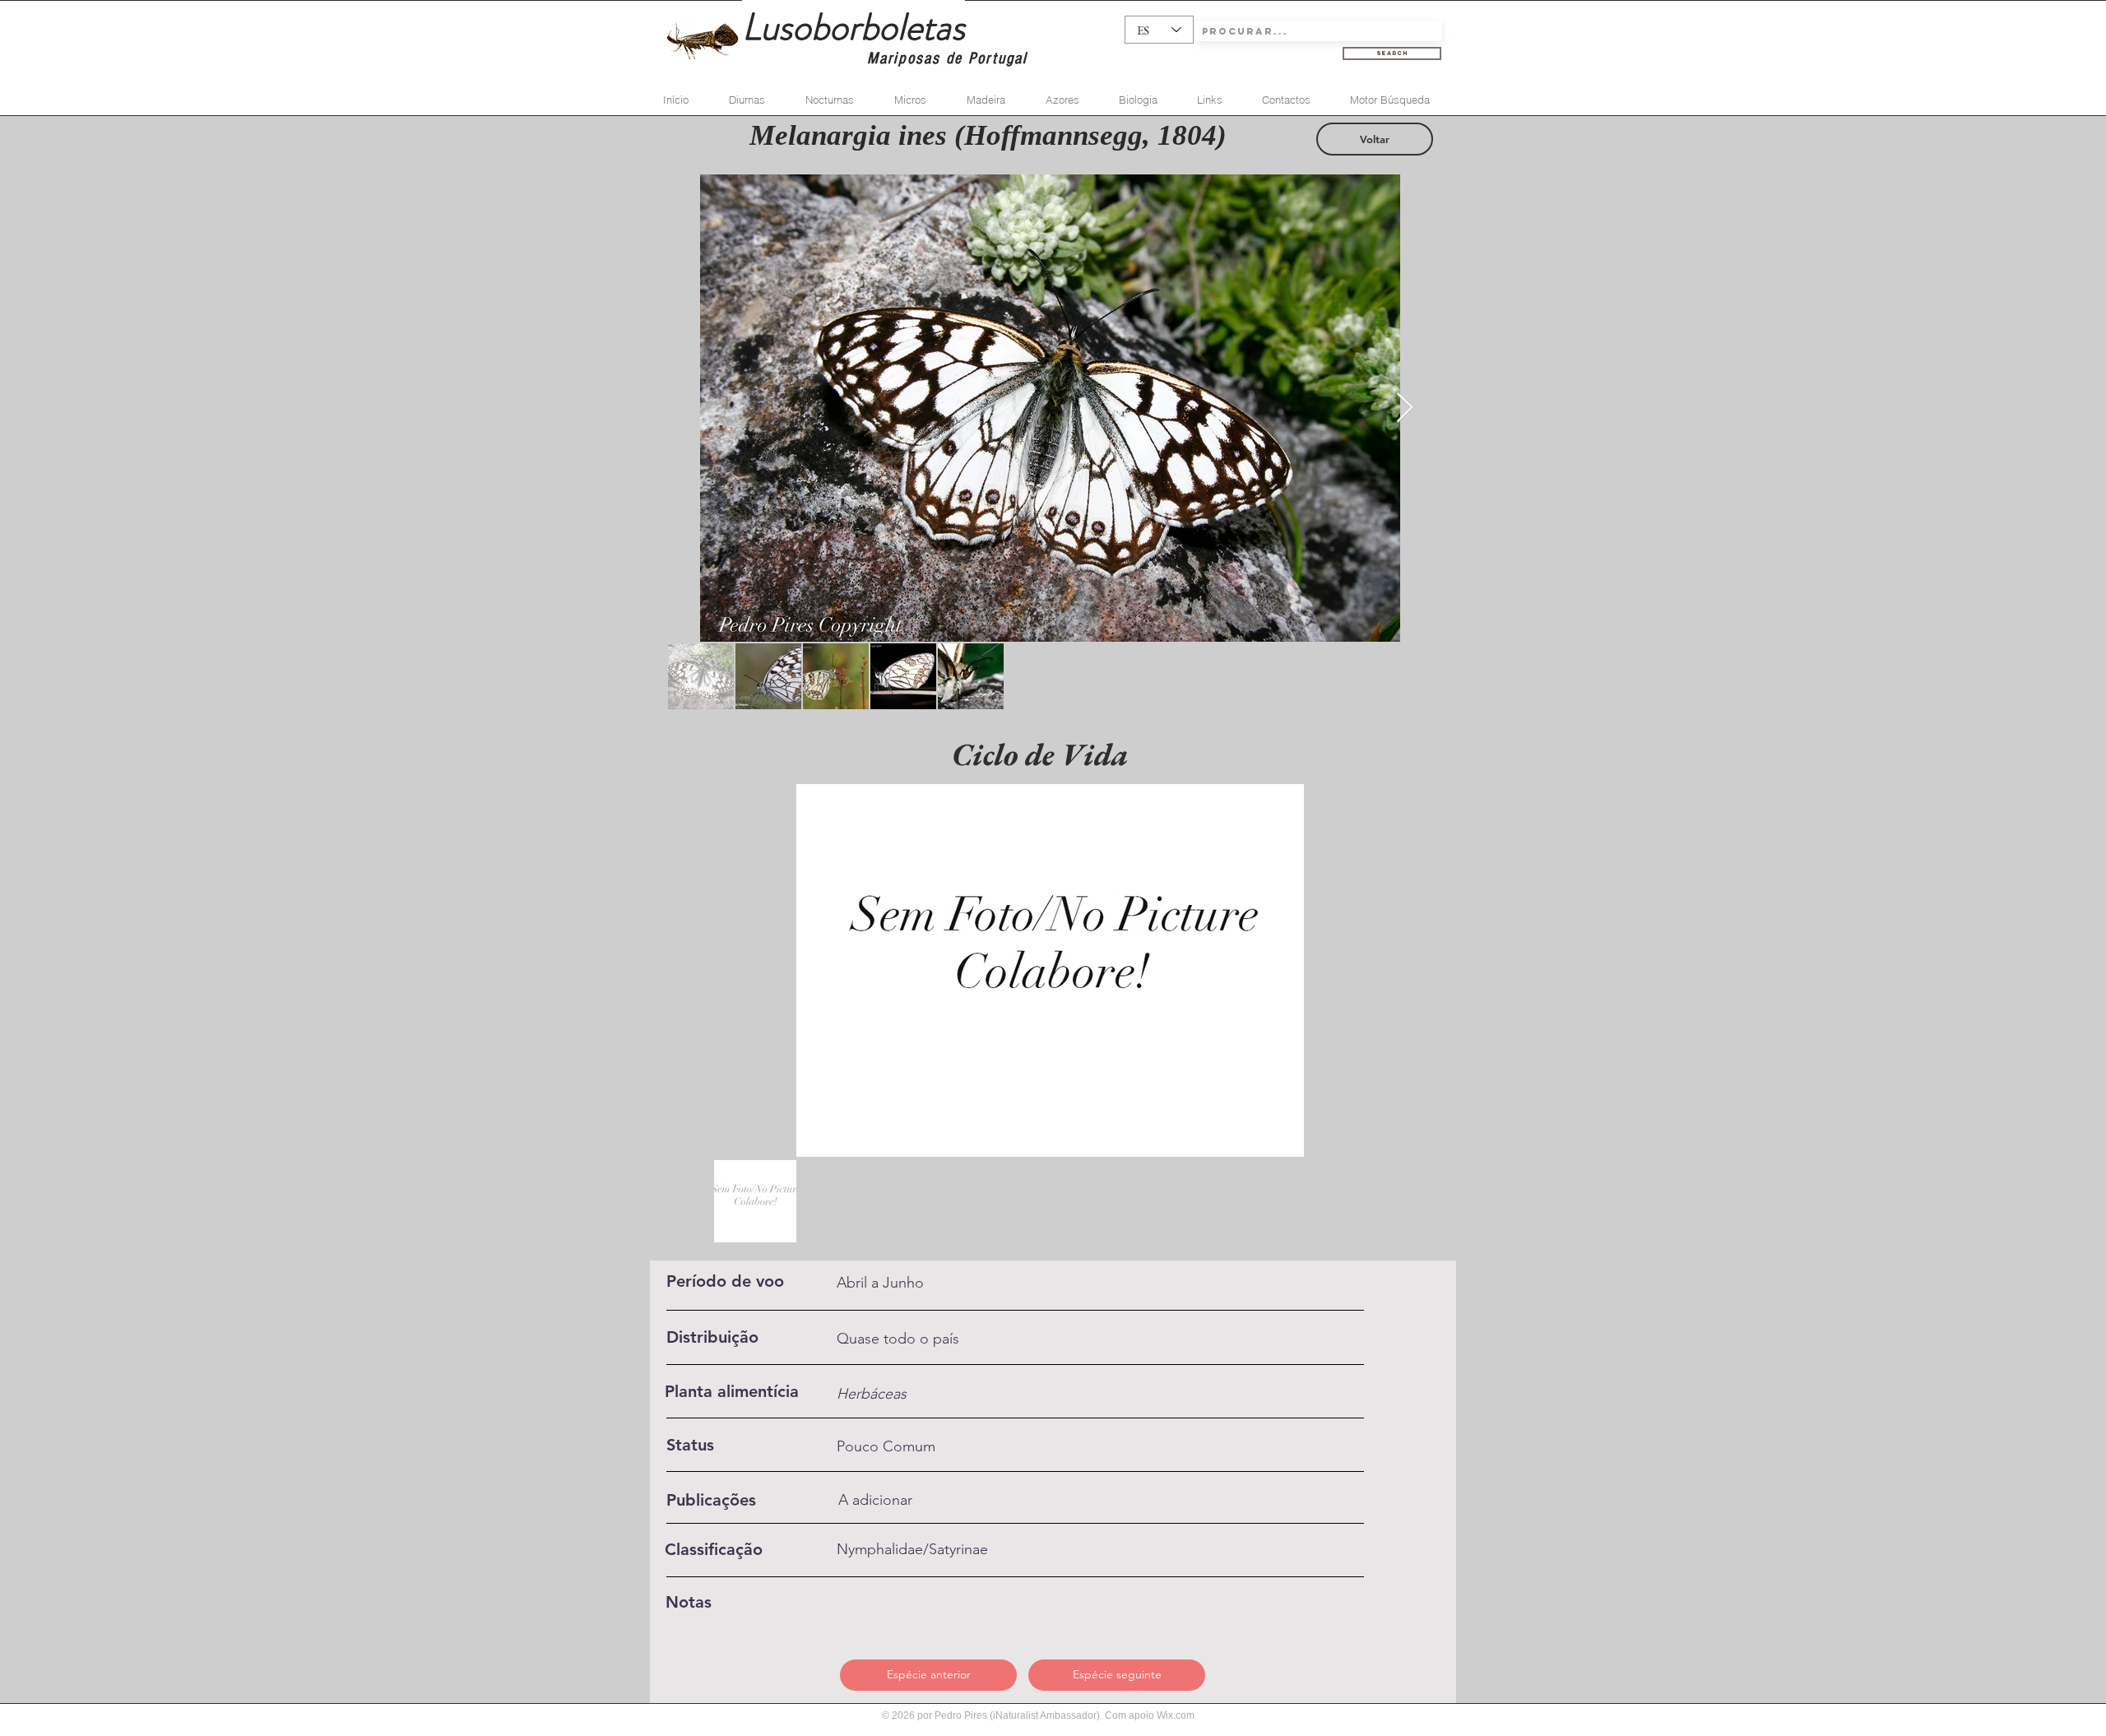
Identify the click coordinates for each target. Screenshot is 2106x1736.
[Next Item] (1405, 408)
